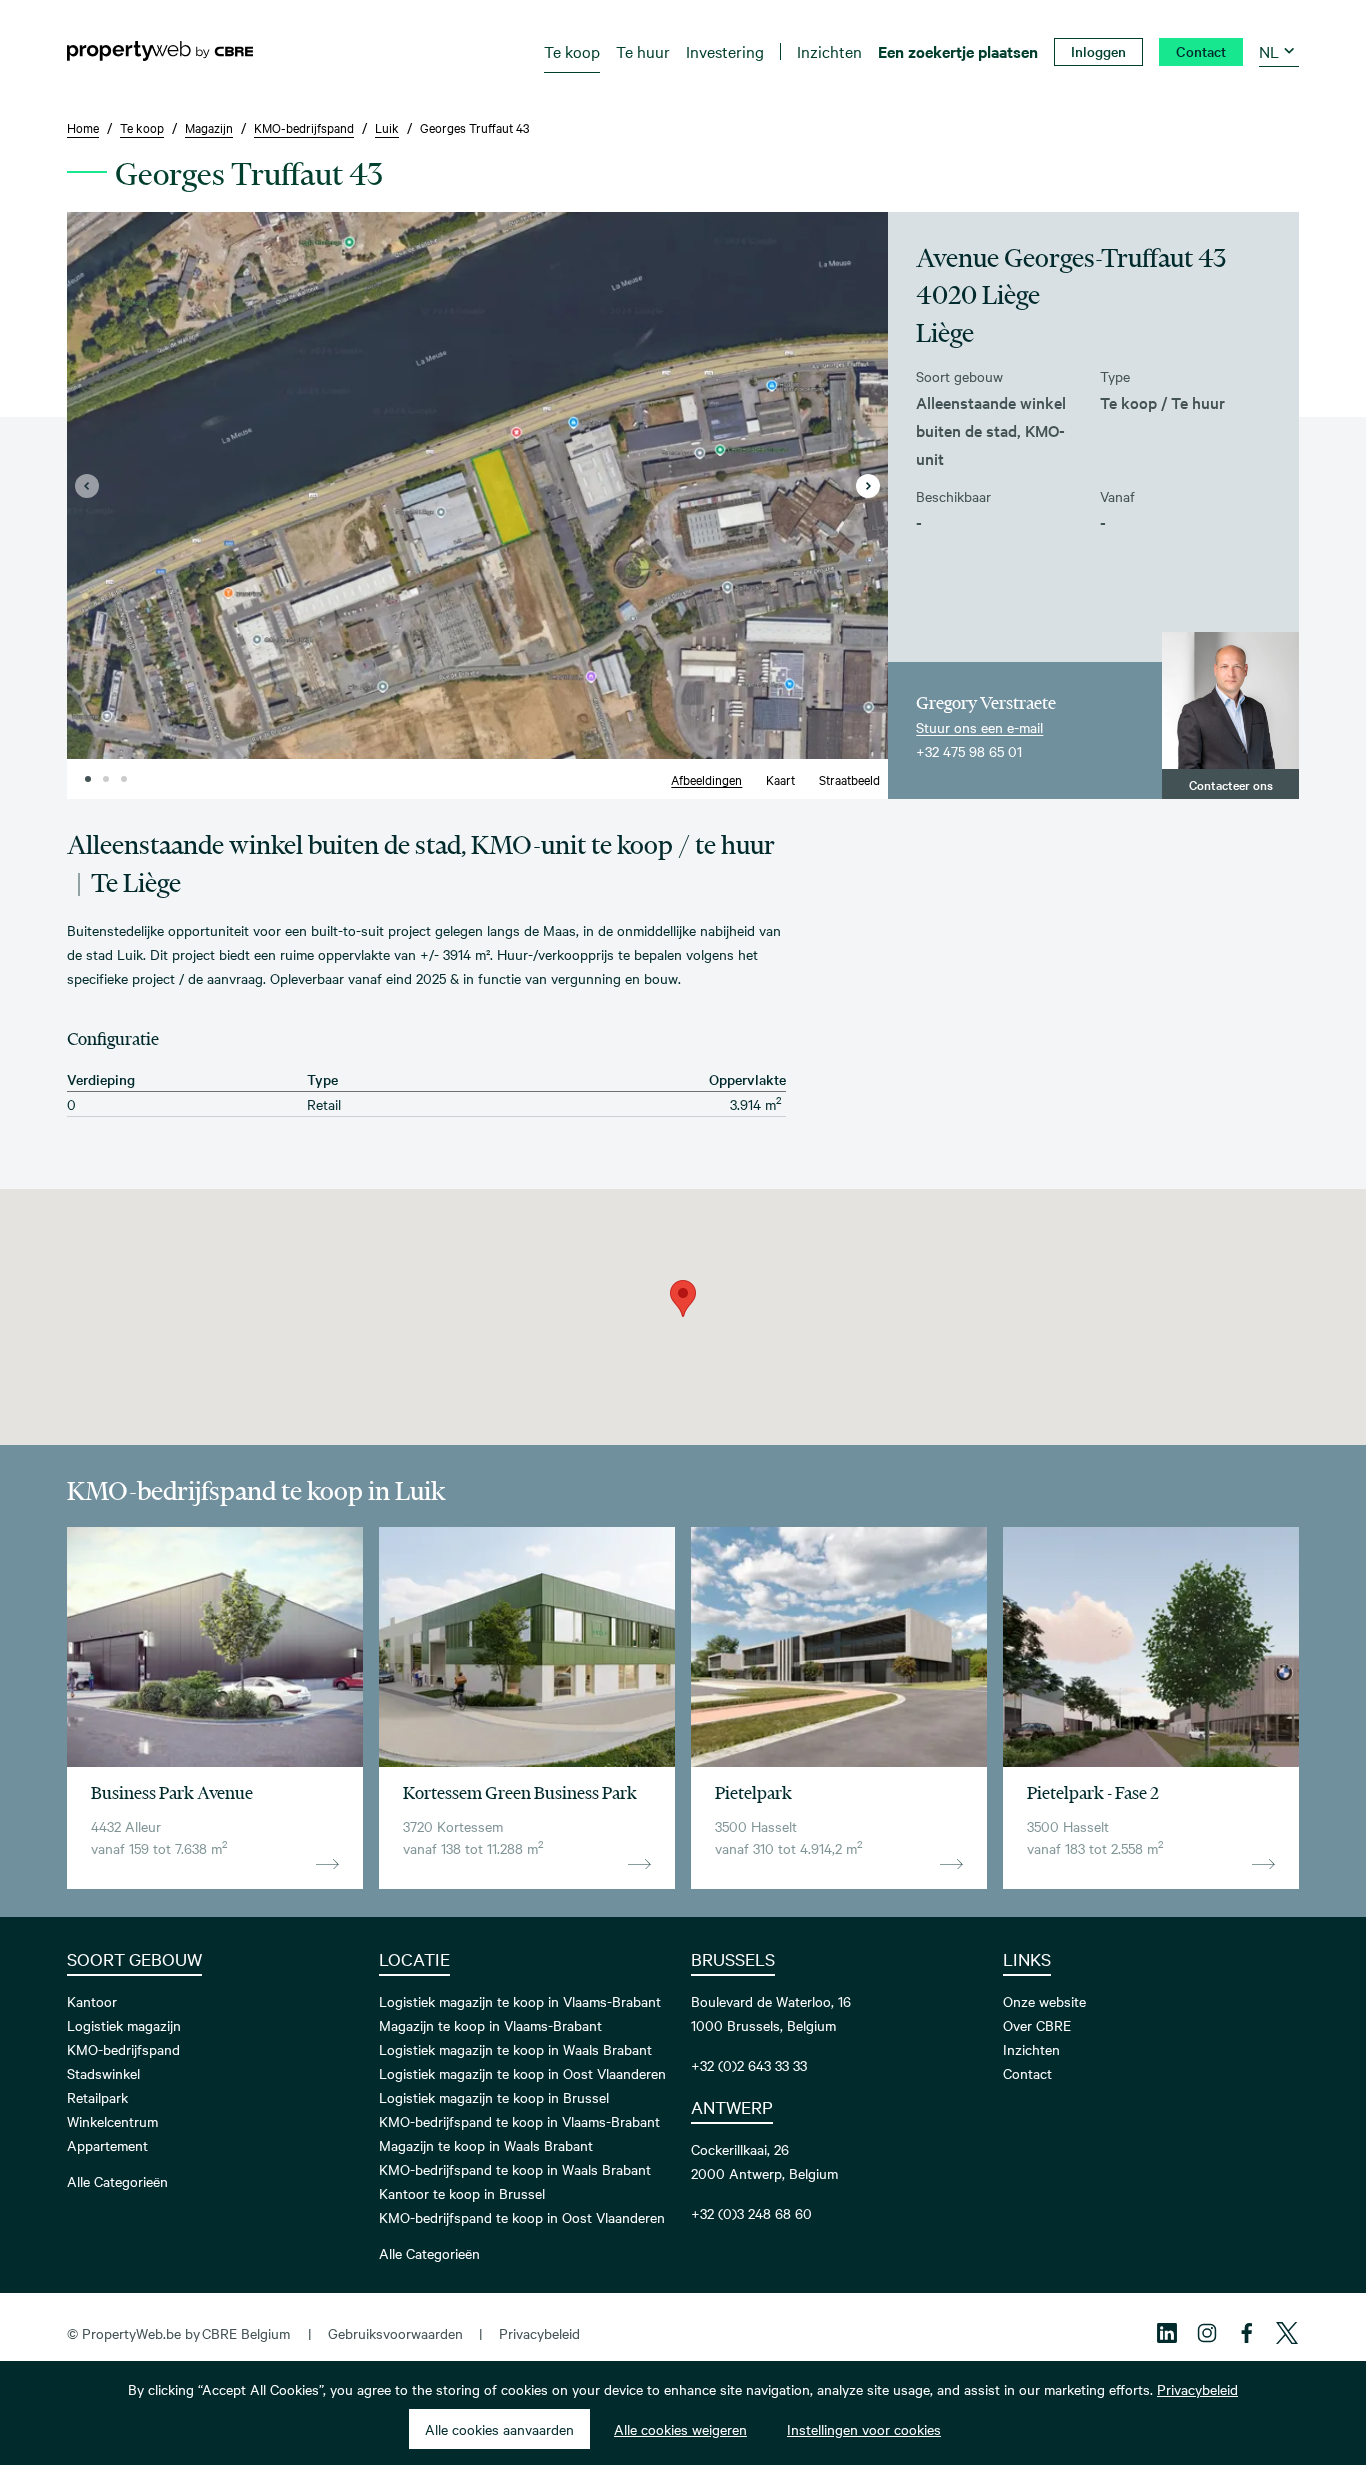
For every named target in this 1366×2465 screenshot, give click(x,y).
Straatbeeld (849, 779)
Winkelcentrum (112, 2121)
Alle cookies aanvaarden (499, 2429)
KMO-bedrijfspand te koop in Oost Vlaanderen (522, 2217)
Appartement (107, 2145)
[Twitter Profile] (1287, 2333)
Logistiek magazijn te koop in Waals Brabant (515, 2049)
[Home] (160, 51)
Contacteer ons (1231, 784)
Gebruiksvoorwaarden (395, 2333)
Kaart (780, 779)
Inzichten (1031, 2049)
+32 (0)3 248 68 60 (751, 2213)
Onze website (1044, 2001)
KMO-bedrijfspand (123, 2049)
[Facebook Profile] (1247, 2333)
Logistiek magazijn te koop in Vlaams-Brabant (520, 2001)
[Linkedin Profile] (1167, 2333)
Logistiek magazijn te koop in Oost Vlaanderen (522, 2073)
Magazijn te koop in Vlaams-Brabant (490, 2025)
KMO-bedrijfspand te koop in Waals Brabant (515, 2169)
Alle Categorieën (117, 2181)
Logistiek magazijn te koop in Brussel (494, 2097)
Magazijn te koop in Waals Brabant (486, 2145)
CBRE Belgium (246, 2333)
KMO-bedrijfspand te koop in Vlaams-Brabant (519, 2121)
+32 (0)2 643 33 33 (749, 2065)
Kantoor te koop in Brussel (462, 2193)
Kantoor (92, 2001)
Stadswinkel (103, 2073)
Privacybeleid (539, 2333)
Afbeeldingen (706, 779)
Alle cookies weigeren (680, 2429)
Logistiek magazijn (124, 2025)
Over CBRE (1037, 2025)
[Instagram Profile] (1207, 2333)
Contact (1027, 2073)
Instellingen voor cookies (864, 2429)
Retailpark (97, 2097)
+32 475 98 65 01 (969, 751)
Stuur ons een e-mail (979, 727)
